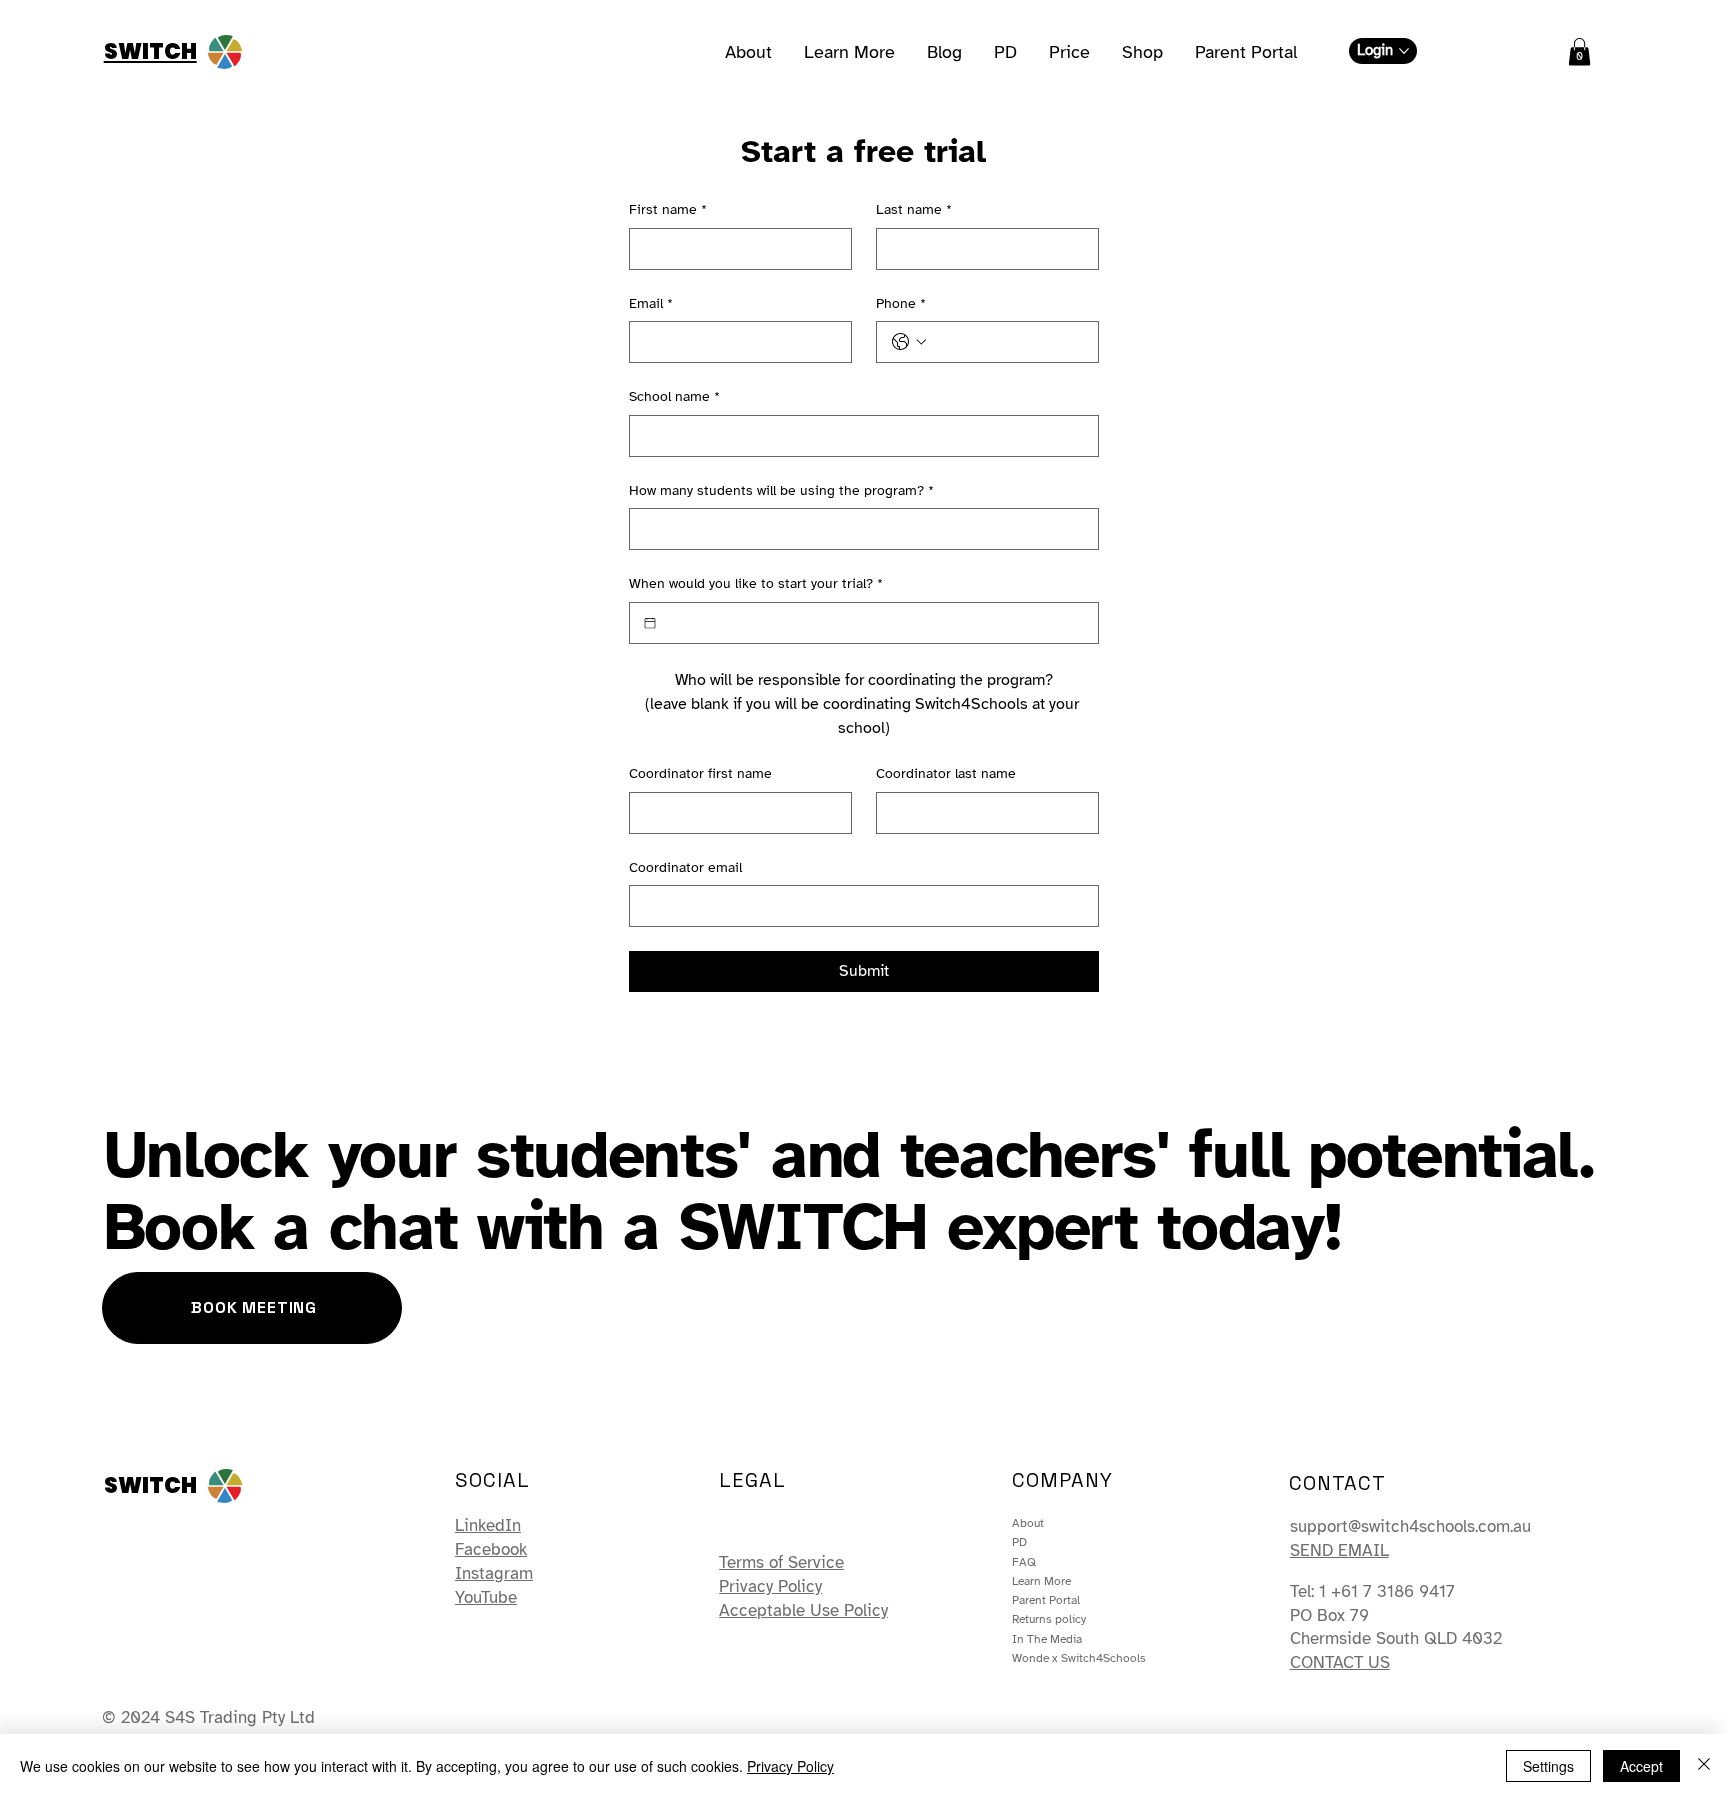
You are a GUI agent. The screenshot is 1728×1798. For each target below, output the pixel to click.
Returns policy (1049, 1619)
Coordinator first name (700, 773)
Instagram (494, 1573)
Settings (1548, 1766)
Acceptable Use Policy (803, 1610)
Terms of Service (781, 1562)
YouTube (486, 1597)
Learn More (1041, 1581)
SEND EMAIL (1339, 1550)
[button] (1579, 51)
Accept (1641, 1766)
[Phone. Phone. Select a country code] (909, 342)
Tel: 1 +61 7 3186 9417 (1372, 1591)
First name (668, 209)
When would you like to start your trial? (756, 583)
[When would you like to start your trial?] (650, 623)
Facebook (491, 1549)
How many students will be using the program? (781, 490)
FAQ (1024, 1562)
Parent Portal (1046, 1600)
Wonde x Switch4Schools (1079, 1658)
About (1028, 1523)
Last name (914, 209)
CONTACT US (1340, 1662)
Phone (901, 303)
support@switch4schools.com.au (1410, 1526)
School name (674, 396)
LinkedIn (488, 1525)
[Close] (1704, 1766)
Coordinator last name (946, 773)
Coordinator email (685, 867)
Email (651, 303)
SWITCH (150, 51)
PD (1019, 1542)
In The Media (1047, 1639)
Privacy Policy (770, 1586)
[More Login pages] (1404, 51)
